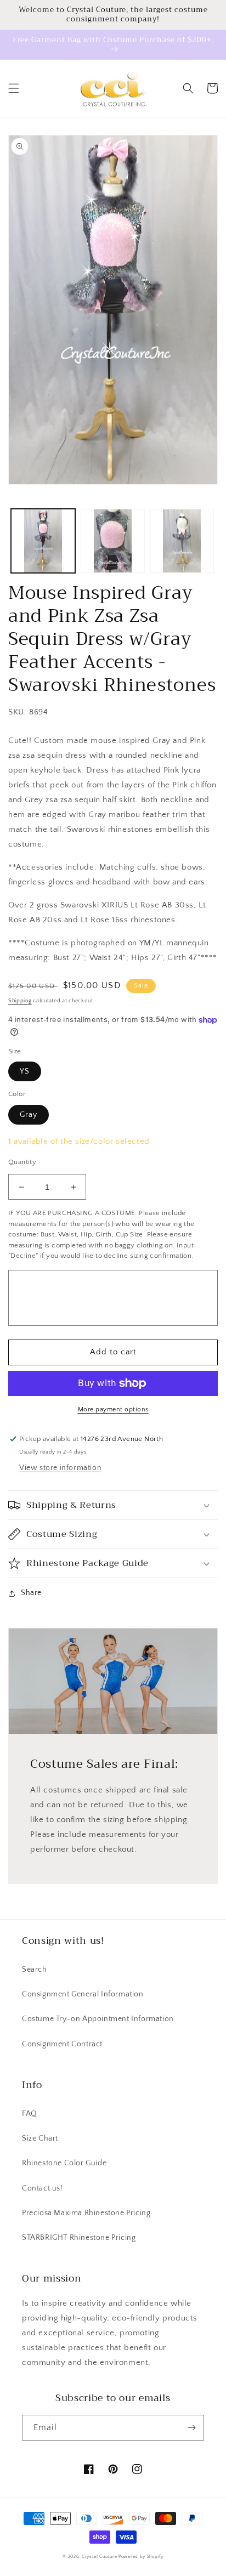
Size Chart (40, 2138)
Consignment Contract (62, 2044)
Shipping (20, 1001)
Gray (29, 1115)
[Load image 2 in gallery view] (113, 541)
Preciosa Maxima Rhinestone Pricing (86, 2213)
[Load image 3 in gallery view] (182, 541)
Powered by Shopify (141, 2557)
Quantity (22, 1162)
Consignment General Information (83, 1994)
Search (35, 1970)
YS (25, 1071)
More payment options (113, 1409)
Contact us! (43, 2188)
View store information (60, 1468)
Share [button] (31, 1593)
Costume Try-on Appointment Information (98, 2019)
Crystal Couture (100, 2557)
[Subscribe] (191, 2428)
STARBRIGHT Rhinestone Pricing (79, 2238)
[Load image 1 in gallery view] (43, 541)
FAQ (30, 2114)
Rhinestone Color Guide (64, 2163)
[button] (14, 88)
